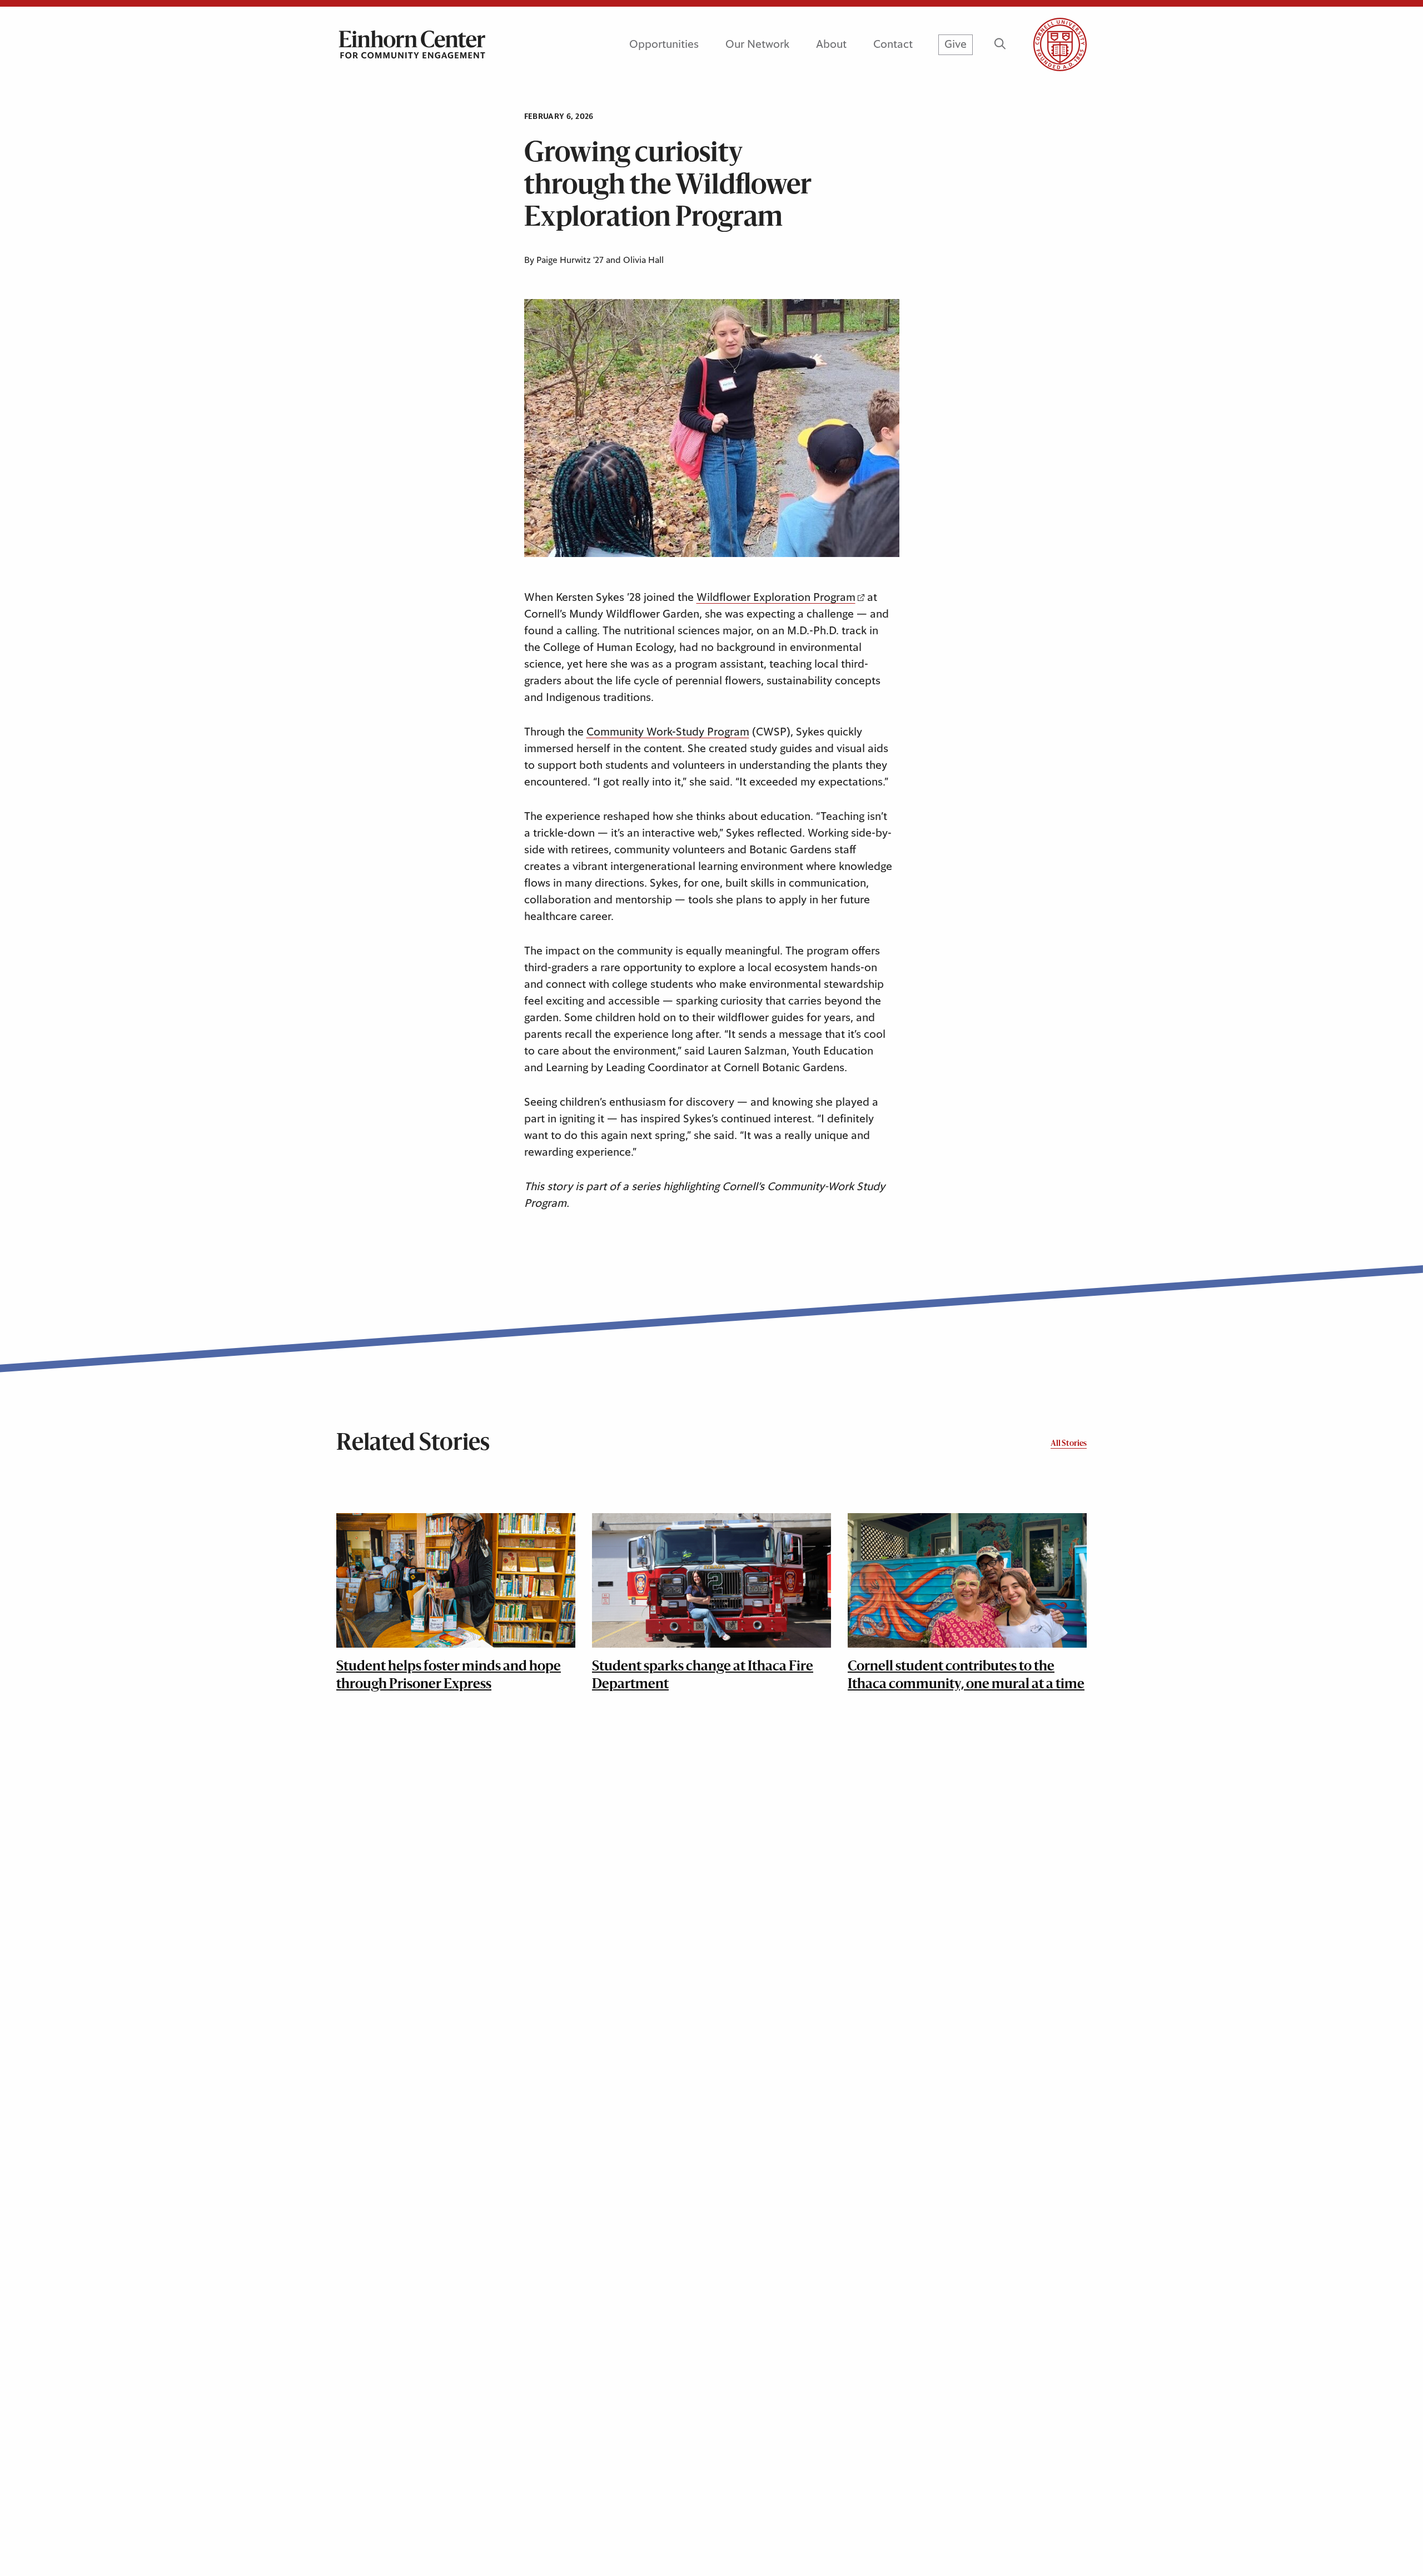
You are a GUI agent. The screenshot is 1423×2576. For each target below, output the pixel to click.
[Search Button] (1000, 44)
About (831, 44)
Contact (893, 44)
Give (956, 44)
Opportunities (664, 44)
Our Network (757, 44)
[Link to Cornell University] (1047, 44)
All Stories (1069, 1444)
